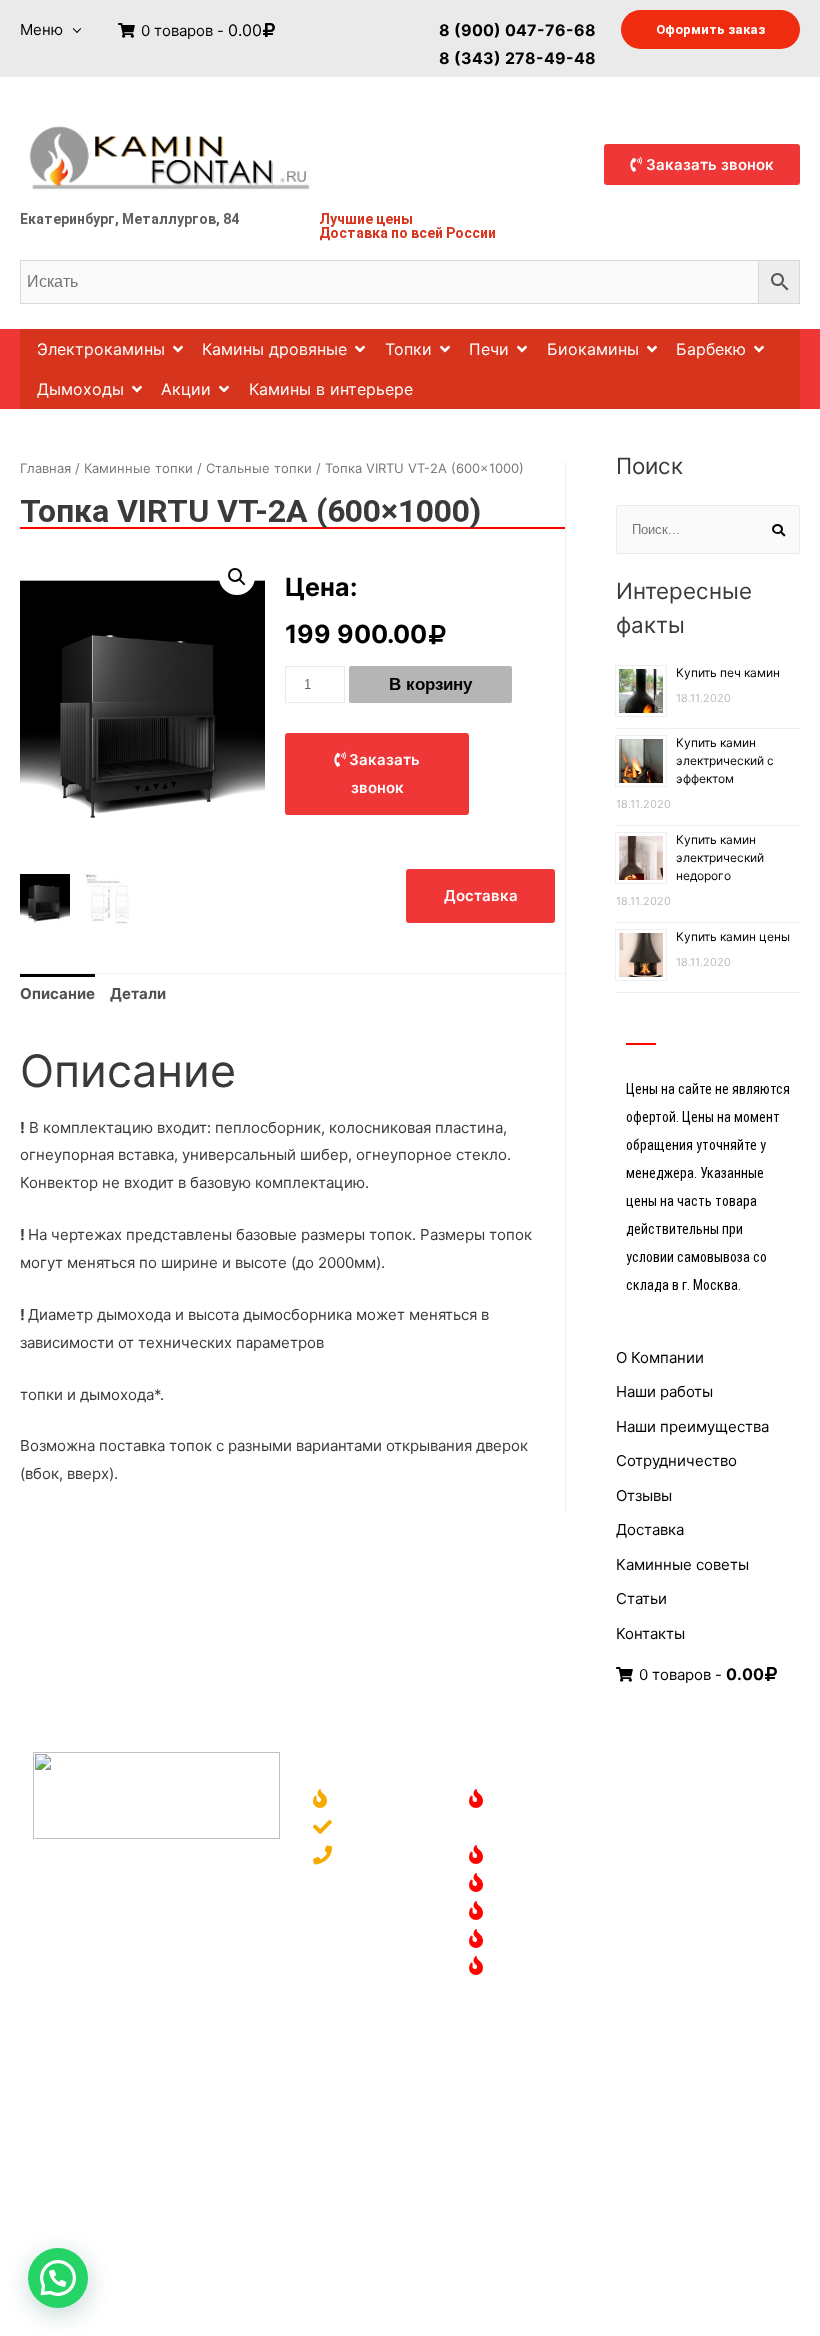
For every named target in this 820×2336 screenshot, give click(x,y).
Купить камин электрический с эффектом (725, 760)
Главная (45, 468)
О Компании (660, 1357)
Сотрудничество (676, 1460)
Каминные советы (682, 1564)
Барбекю (711, 349)
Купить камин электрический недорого (720, 857)
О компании (384, 1800)
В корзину (430, 684)
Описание (57, 993)
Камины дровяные (274, 349)
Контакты (650, 1633)
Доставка (353, 233)
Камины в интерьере (331, 389)
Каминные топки (138, 468)
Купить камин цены (733, 936)
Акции (186, 389)
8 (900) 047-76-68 (517, 29)
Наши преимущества (692, 1426)
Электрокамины (101, 349)
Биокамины (593, 349)
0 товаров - (199, 30)
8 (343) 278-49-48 (517, 57)
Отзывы (644, 1495)
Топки (408, 349)
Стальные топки (259, 468)
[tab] (57, 994)
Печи (489, 349)
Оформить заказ (710, 29)
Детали (138, 993)
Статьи (641, 1598)
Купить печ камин (728, 672)
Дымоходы (80, 389)
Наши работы (664, 1391)
